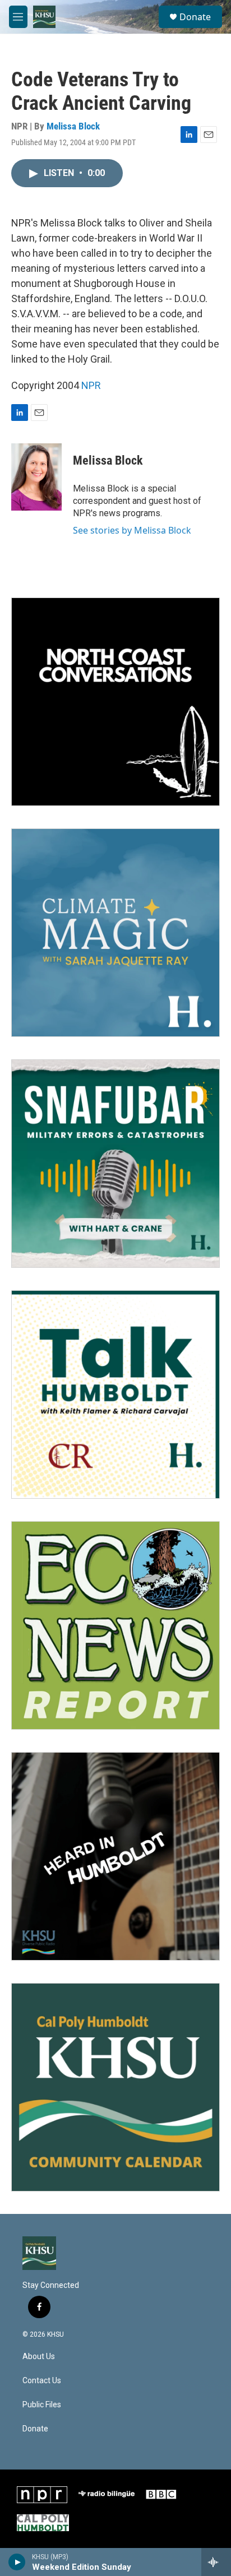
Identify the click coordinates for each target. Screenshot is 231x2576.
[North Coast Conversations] (115, 702)
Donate (195, 17)
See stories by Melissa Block (132, 530)
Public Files (42, 2405)
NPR (91, 385)
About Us (39, 2357)
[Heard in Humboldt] (115, 1856)
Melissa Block (73, 126)
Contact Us (42, 2381)
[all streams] (216, 2562)
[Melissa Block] (36, 477)
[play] (17, 2562)
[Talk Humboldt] (115, 1394)
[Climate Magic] (115, 933)
